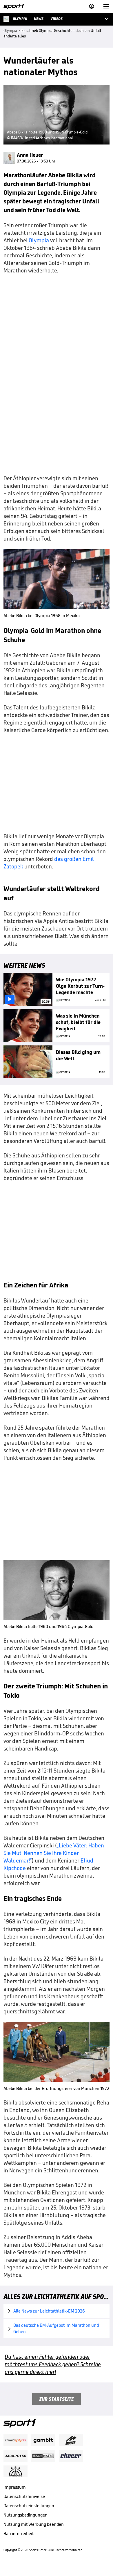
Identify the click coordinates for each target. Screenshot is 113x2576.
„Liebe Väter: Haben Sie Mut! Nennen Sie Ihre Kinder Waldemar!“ (54, 1853)
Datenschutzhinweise (24, 2496)
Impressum (15, 2487)
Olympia (39, 240)
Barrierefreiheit (19, 2533)
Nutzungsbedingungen (25, 2515)
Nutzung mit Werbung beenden (34, 2524)
